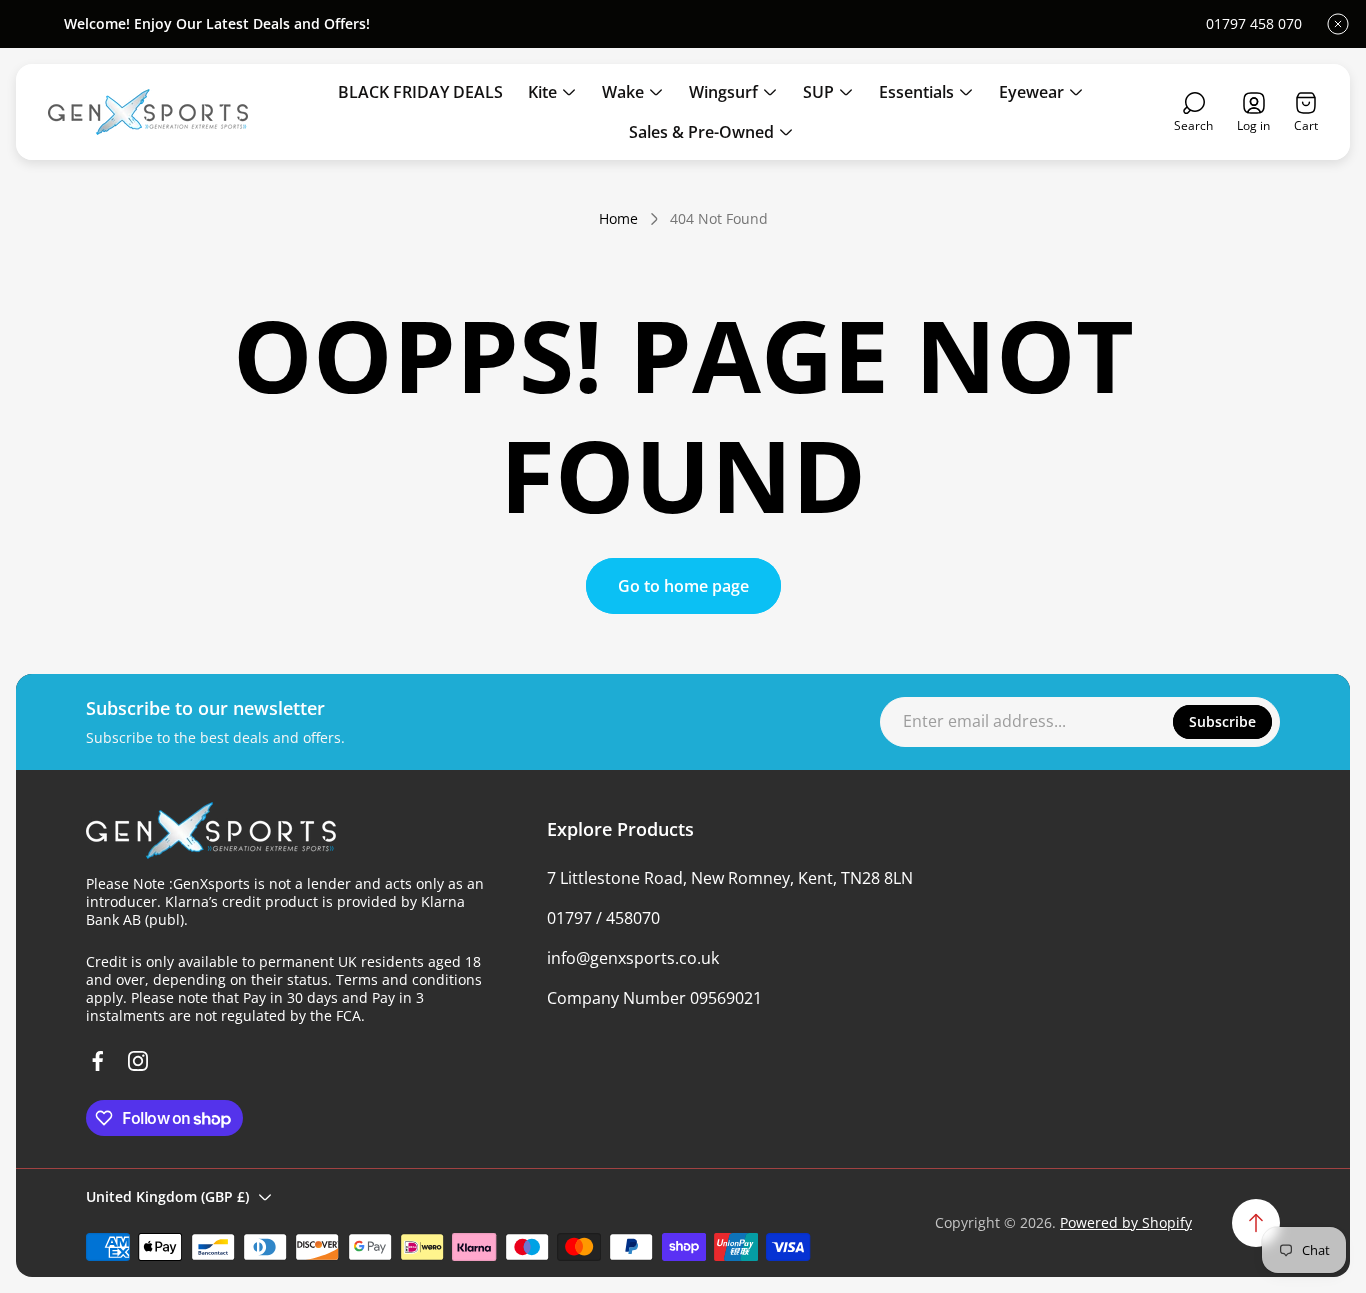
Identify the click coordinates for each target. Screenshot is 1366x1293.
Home (618, 219)
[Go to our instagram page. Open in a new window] (138, 1061)
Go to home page (683, 586)
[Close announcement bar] (1338, 24)
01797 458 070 (1254, 24)
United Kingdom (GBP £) (167, 1196)
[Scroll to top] (1256, 1223)
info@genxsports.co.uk (633, 958)
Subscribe (1222, 721)
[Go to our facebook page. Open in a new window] (98, 1061)
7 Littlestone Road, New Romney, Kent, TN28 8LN (730, 878)
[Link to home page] (211, 830)
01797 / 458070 (603, 918)
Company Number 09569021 (654, 998)
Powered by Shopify (1126, 1222)
